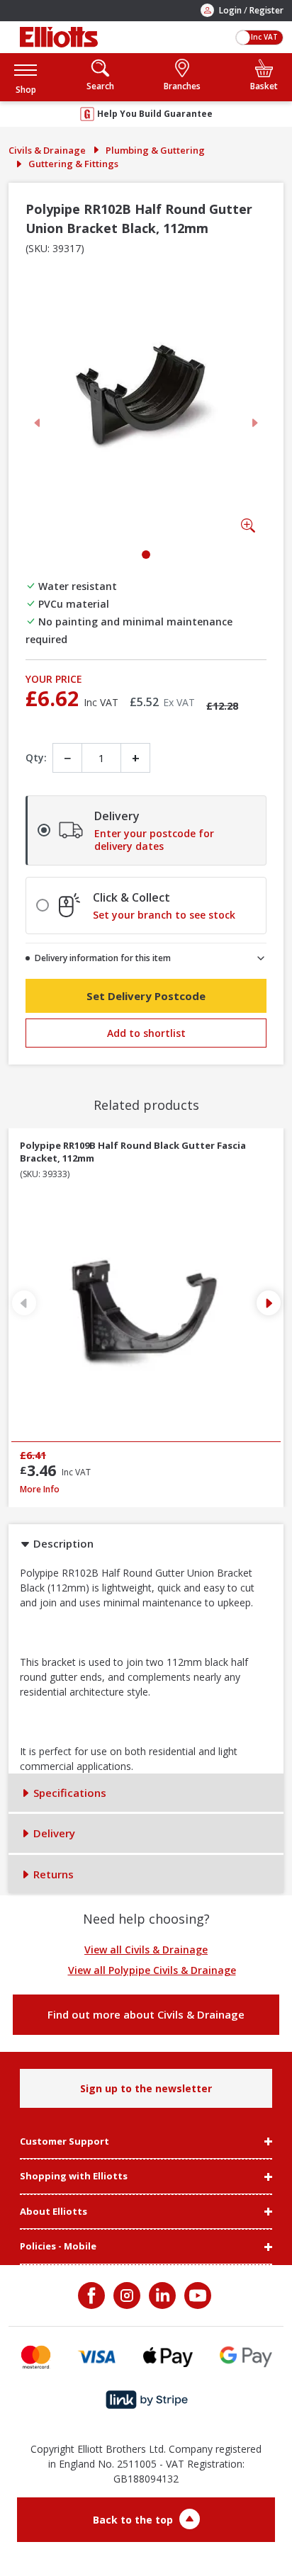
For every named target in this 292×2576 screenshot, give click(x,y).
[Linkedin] (161, 2296)
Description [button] (62, 1543)
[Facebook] (93, 2296)
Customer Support (64, 2142)
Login (230, 10)
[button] (26, 77)
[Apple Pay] (168, 2357)
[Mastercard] (36, 2357)
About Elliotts (54, 2212)
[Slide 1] (146, 555)
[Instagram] (125, 2296)
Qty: (36, 758)
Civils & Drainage (47, 150)
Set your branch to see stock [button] (164, 915)
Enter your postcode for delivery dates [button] (154, 840)
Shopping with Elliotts (74, 2177)
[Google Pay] (246, 2357)
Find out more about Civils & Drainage (146, 2014)
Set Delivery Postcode (146, 996)
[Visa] (97, 2357)
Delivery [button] (53, 1833)
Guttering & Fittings (73, 164)
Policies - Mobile (58, 2247)
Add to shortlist (146, 1033)
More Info (146, 1489)
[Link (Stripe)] (146, 2400)
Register (266, 10)
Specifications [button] (68, 1793)
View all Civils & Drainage (146, 1950)
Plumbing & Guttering (155, 150)
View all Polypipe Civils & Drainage (152, 1970)
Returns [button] (52, 1874)
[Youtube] (196, 2296)
